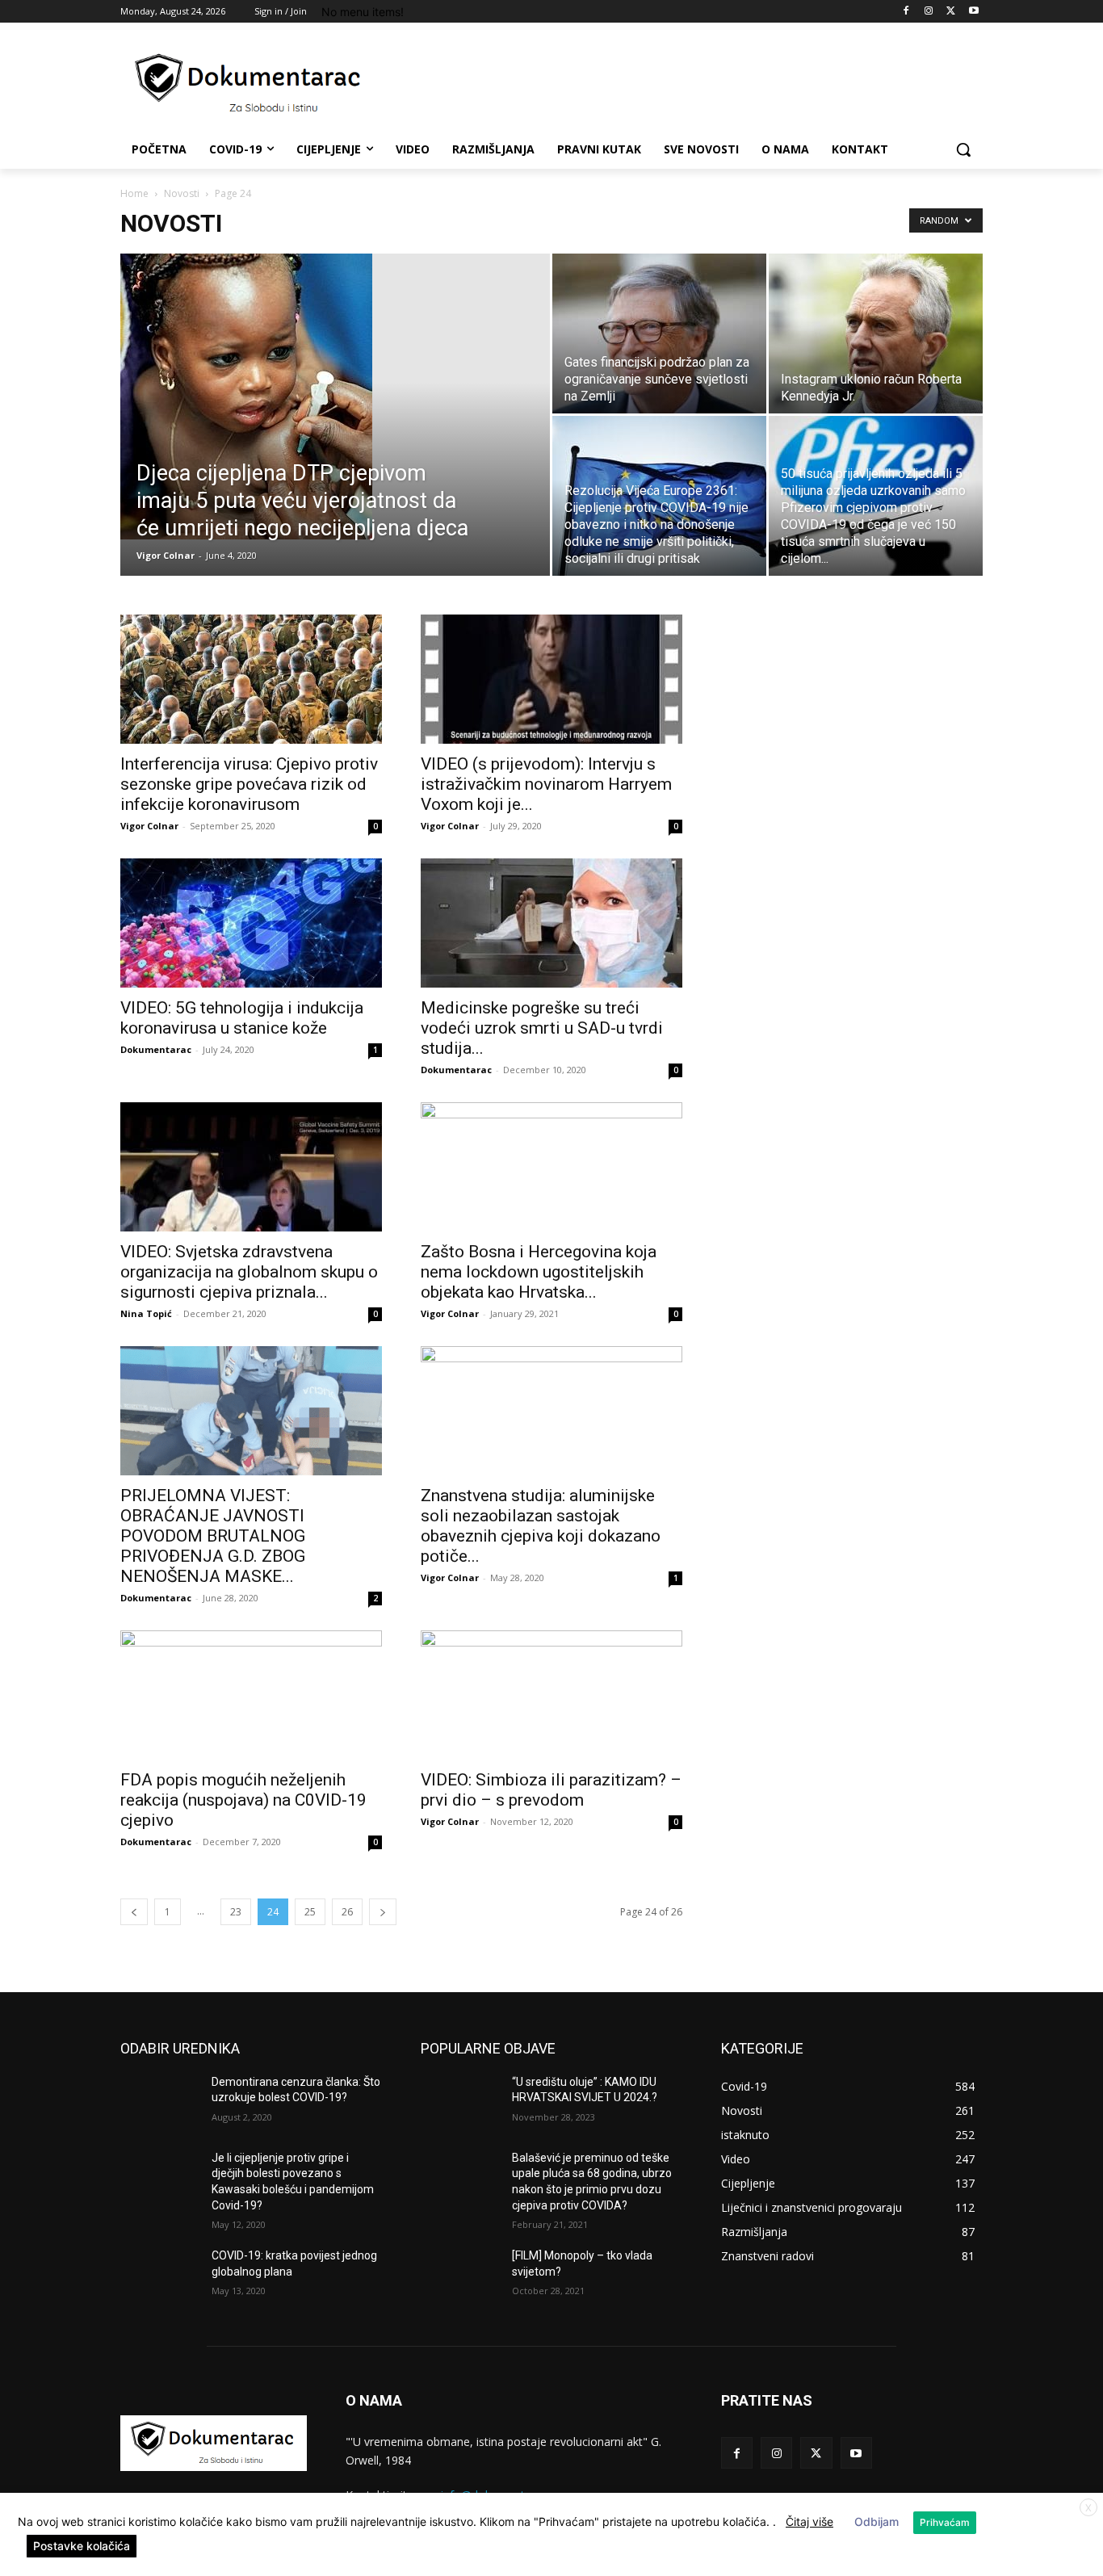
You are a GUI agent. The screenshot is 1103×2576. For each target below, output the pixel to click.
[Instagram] (929, 12)
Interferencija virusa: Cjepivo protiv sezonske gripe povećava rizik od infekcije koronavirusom (249, 784)
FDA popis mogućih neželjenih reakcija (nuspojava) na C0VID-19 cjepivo (243, 1800)
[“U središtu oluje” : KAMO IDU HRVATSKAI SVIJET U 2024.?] (460, 2102)
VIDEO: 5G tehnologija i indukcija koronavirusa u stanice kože (242, 1018)
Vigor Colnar (166, 555)
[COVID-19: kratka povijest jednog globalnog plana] (159, 2276)
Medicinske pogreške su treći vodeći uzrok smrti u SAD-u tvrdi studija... (542, 1028)
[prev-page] (134, 1912)
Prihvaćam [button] (945, 2522)
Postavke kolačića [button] (82, 2546)
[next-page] (383, 1912)
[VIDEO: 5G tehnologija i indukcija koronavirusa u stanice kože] (251, 923)
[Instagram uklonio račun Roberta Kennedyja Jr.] (876, 334)
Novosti (182, 193)
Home (134, 193)
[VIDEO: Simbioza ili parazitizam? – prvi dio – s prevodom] (551, 1695)
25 (310, 1912)
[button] (963, 149)
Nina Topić (146, 1313)
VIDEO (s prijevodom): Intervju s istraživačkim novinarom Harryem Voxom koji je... (546, 784)
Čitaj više (809, 2521)
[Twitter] (951, 12)
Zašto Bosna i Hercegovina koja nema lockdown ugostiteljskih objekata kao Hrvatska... (539, 1272)
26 (347, 1912)
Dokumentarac (156, 1049)
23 (236, 1912)
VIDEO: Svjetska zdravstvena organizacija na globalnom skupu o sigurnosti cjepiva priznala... (249, 1272)
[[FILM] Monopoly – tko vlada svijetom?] (460, 2276)
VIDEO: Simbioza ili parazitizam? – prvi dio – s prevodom (551, 1790)
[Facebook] (906, 12)
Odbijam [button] (877, 2521)
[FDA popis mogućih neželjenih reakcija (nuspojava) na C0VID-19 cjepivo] (251, 1695)
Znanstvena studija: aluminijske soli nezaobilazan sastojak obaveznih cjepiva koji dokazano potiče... (541, 1526)
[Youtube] (973, 12)
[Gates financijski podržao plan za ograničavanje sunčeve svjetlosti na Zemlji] (659, 334)
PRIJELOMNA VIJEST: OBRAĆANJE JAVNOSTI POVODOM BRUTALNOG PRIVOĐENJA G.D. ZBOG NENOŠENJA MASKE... (213, 1536)
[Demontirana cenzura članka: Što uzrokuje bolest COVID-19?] (159, 2102)
